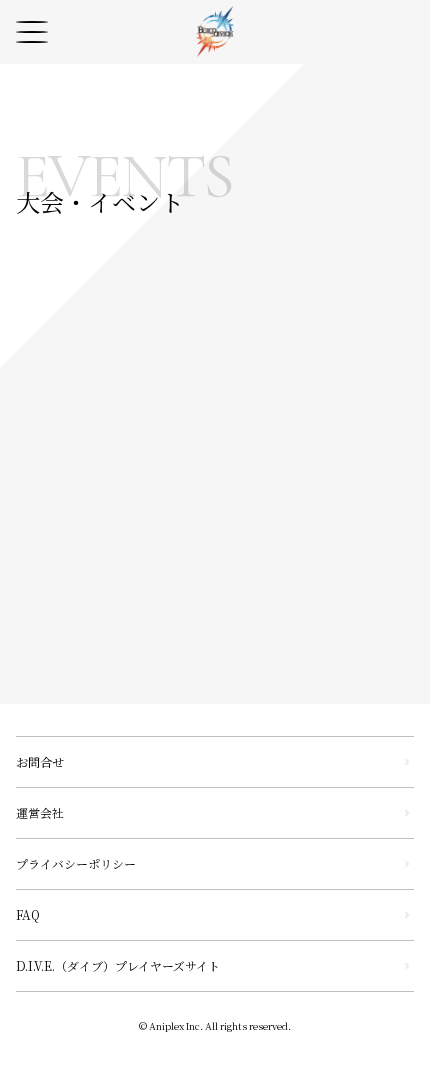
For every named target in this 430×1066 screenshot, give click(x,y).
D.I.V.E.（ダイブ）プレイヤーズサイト (118, 965)
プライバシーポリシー (76, 863)
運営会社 (40, 812)
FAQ (28, 914)
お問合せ (40, 761)
